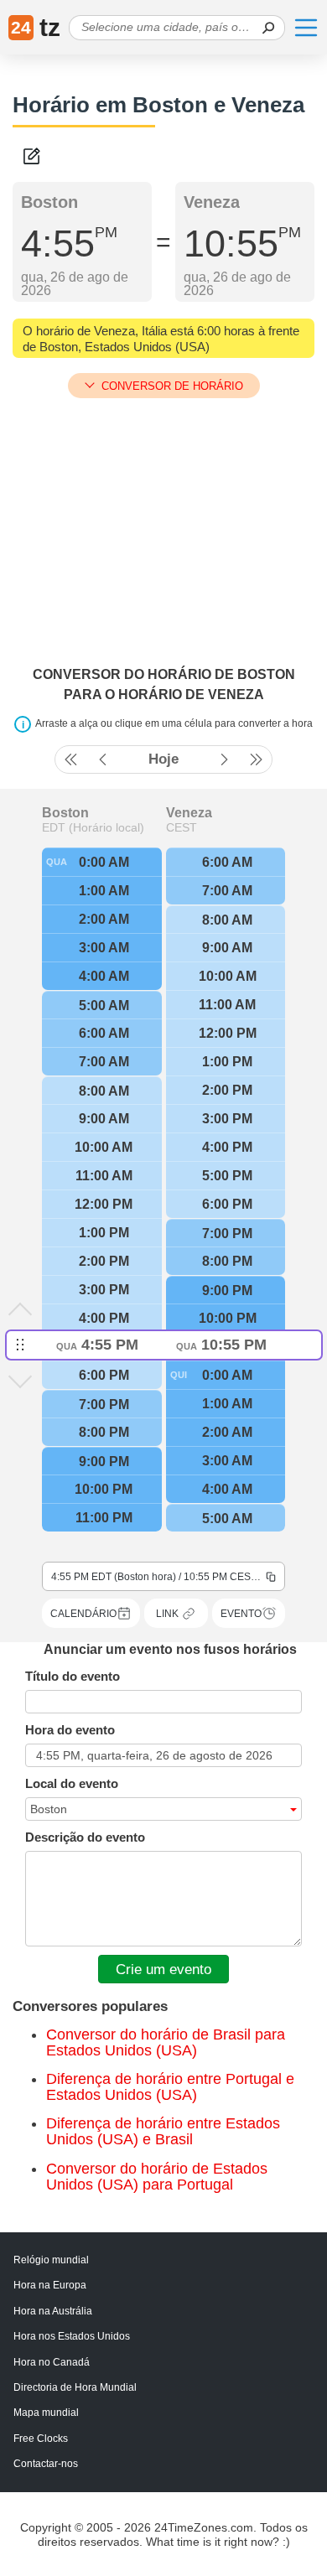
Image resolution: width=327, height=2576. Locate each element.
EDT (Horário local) (93, 827)
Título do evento (73, 1676)
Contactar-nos (46, 2464)
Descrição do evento (85, 1837)
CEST (182, 827)
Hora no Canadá (52, 2362)
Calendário (83, 1614)
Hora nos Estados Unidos (72, 2336)
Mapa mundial (46, 2413)
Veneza (189, 813)
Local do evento (72, 1783)
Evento (241, 1614)
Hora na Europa (50, 2285)
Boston (65, 813)
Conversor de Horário (172, 386)
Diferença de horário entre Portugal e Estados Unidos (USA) (170, 2087)
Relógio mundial (51, 2260)
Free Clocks (41, 2439)
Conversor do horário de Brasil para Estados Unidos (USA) (166, 2042)
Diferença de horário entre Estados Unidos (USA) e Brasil (163, 2131)
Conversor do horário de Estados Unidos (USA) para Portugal (157, 2177)
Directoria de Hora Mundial (75, 2387)
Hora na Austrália (53, 2311)
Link (167, 1614)
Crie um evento (163, 1969)
